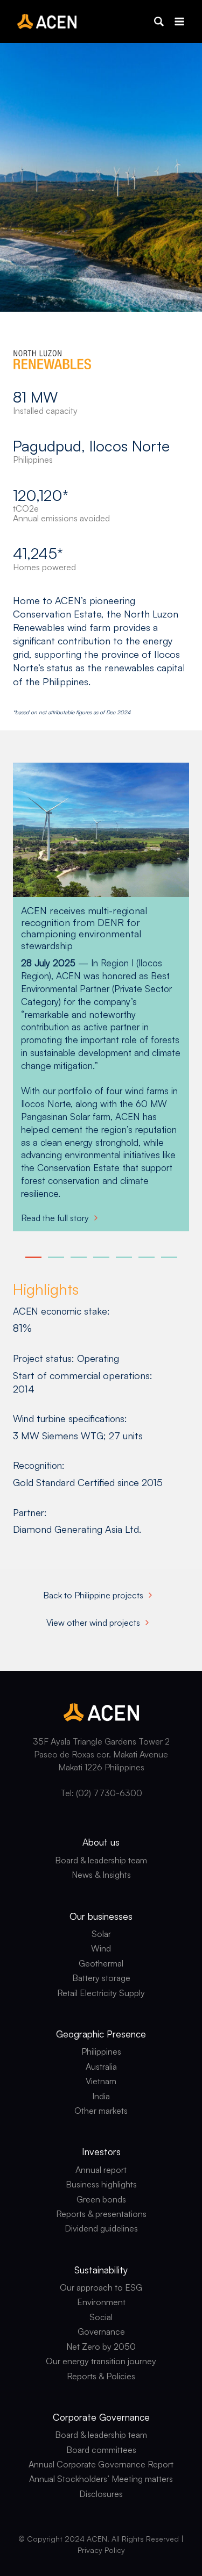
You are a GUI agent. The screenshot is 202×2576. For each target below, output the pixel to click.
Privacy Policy (101, 2550)
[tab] (33, 1257)
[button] (159, 21)
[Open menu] (179, 21)
